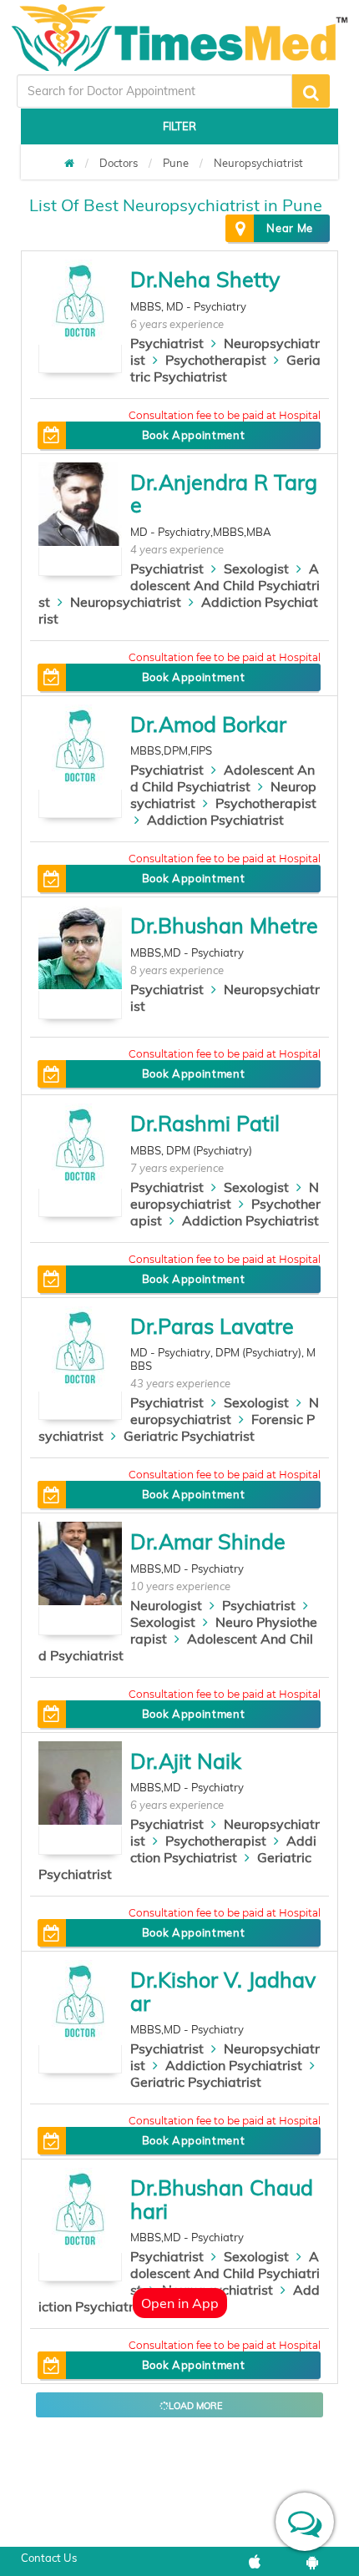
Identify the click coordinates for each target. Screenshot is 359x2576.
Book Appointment (193, 435)
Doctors (119, 163)
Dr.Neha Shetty (205, 279)
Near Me (290, 228)
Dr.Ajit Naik (186, 1761)
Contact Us (49, 2558)
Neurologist (166, 1605)
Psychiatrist (167, 343)
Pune (176, 163)
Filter (179, 126)
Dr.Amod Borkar (208, 724)
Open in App (180, 2303)
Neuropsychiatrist (258, 163)
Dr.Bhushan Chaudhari (222, 2199)
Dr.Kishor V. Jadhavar (223, 1991)
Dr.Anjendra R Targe (224, 494)
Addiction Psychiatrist (215, 820)
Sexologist (256, 568)
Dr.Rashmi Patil (205, 1123)
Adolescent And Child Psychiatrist (179, 585)
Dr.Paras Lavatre (212, 1326)
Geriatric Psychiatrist (225, 368)
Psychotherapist (216, 360)
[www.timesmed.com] (69, 163)
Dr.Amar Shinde (208, 1541)
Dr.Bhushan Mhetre (224, 925)
